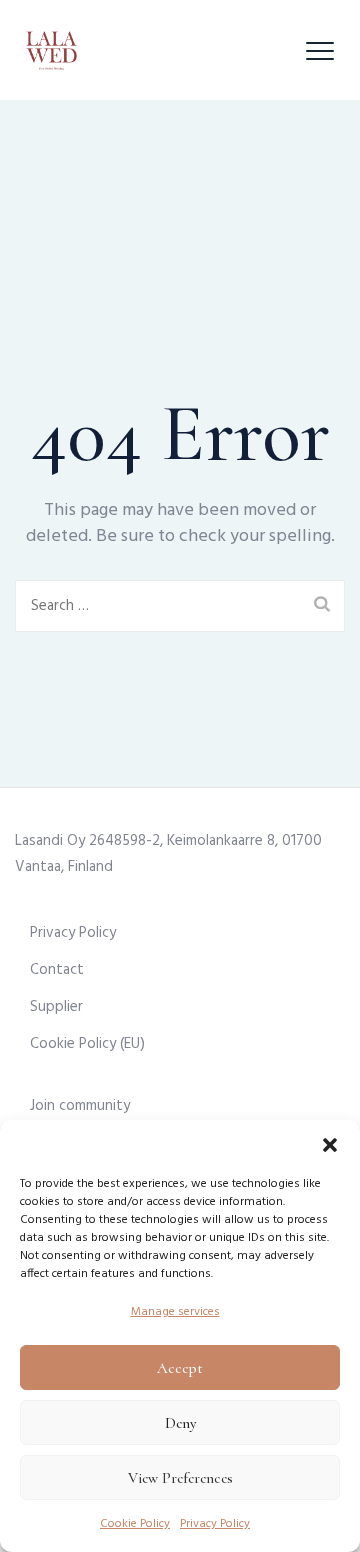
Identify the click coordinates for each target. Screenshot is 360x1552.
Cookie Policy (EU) (87, 1044)
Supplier (56, 1007)
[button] (330, 1145)
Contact (57, 970)
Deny (180, 1423)
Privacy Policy (215, 1524)
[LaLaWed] (51, 50)
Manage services (175, 1312)
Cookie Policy (135, 1524)
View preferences (180, 1478)
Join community (80, 1106)
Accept (180, 1368)
